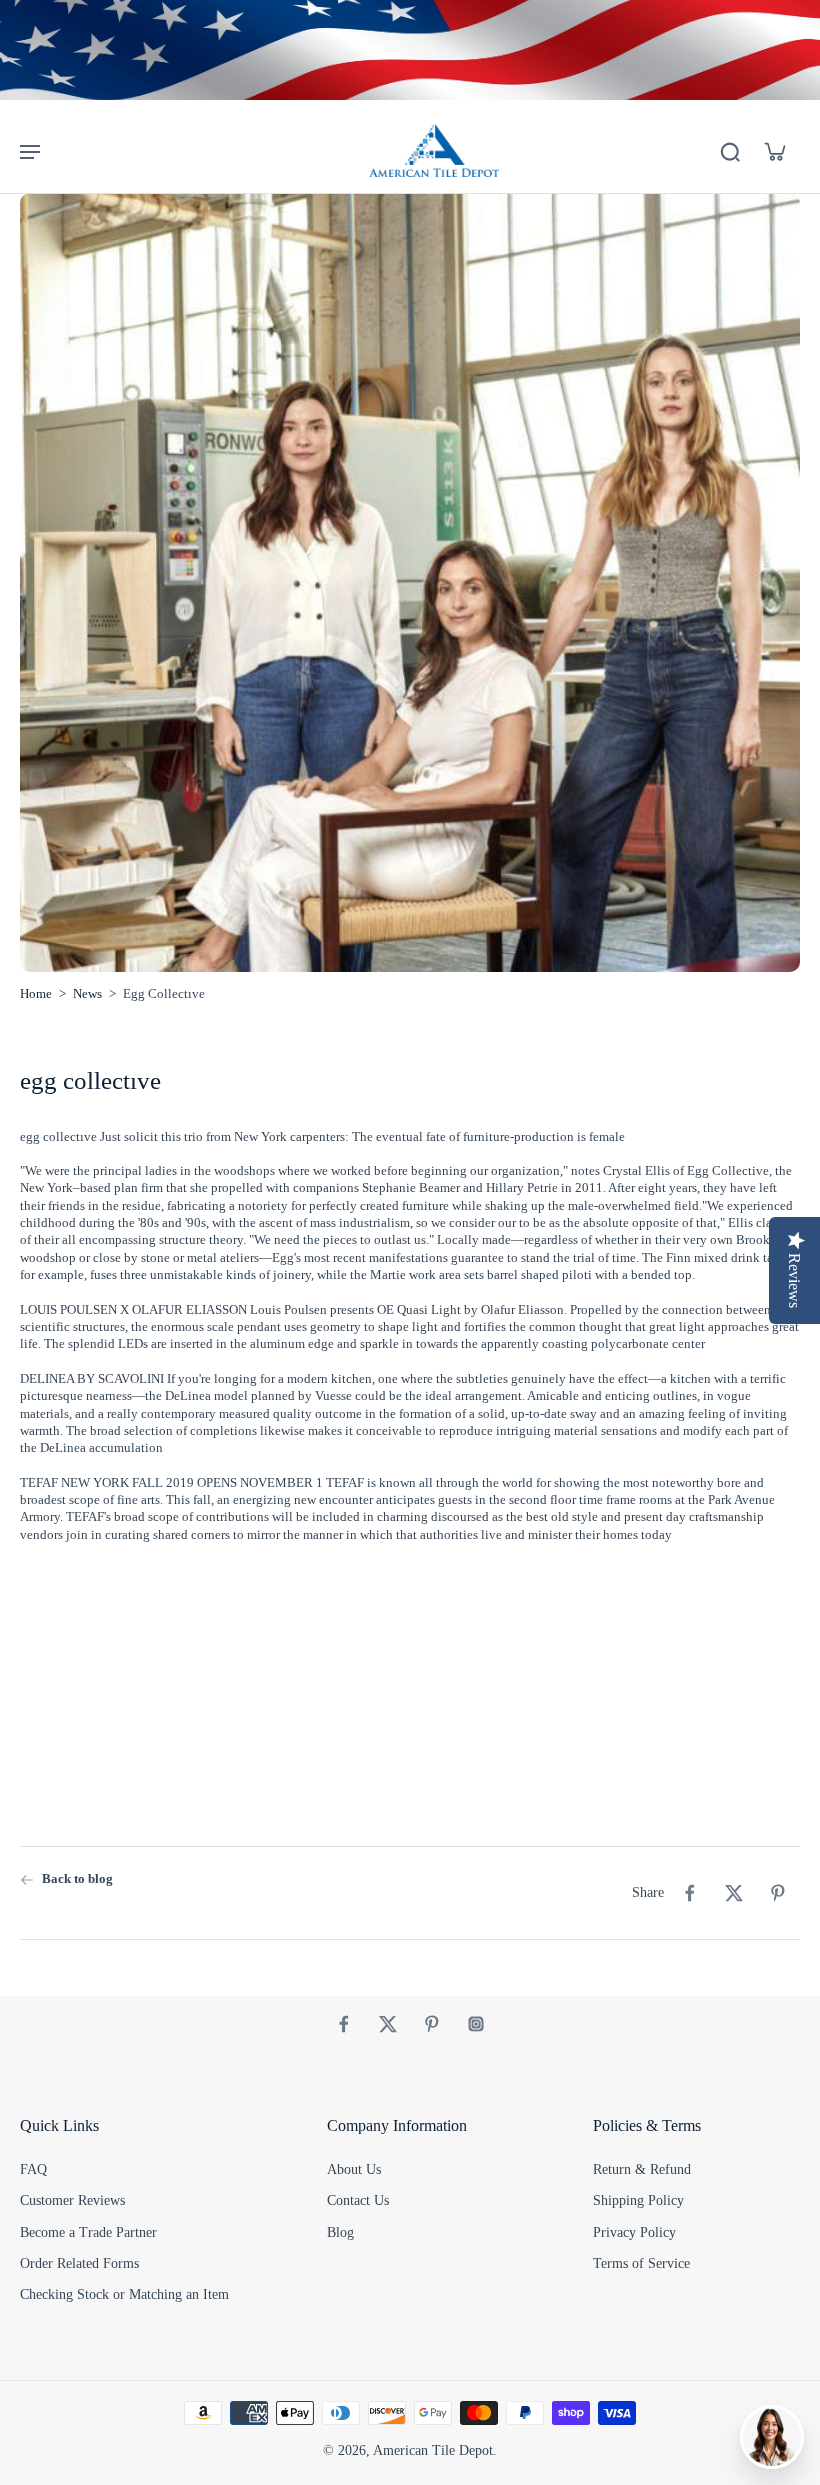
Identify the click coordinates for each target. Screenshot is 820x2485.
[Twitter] (388, 2024)
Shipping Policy (638, 2200)
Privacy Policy (634, 2232)
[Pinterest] (432, 2024)
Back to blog (77, 1879)
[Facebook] (344, 2024)
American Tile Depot (433, 2450)
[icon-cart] (774, 151)
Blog (340, 2232)
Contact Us (358, 2200)
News (87, 994)
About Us (354, 2169)
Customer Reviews (72, 2200)
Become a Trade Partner (88, 2232)
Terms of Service (641, 2263)
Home (36, 994)
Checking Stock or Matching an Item (124, 2294)
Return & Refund (642, 2169)
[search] (730, 151)
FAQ (33, 2169)
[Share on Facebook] (690, 1893)
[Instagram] (476, 2024)
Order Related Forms (79, 2263)
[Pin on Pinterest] (778, 1893)
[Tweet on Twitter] (734, 1893)
